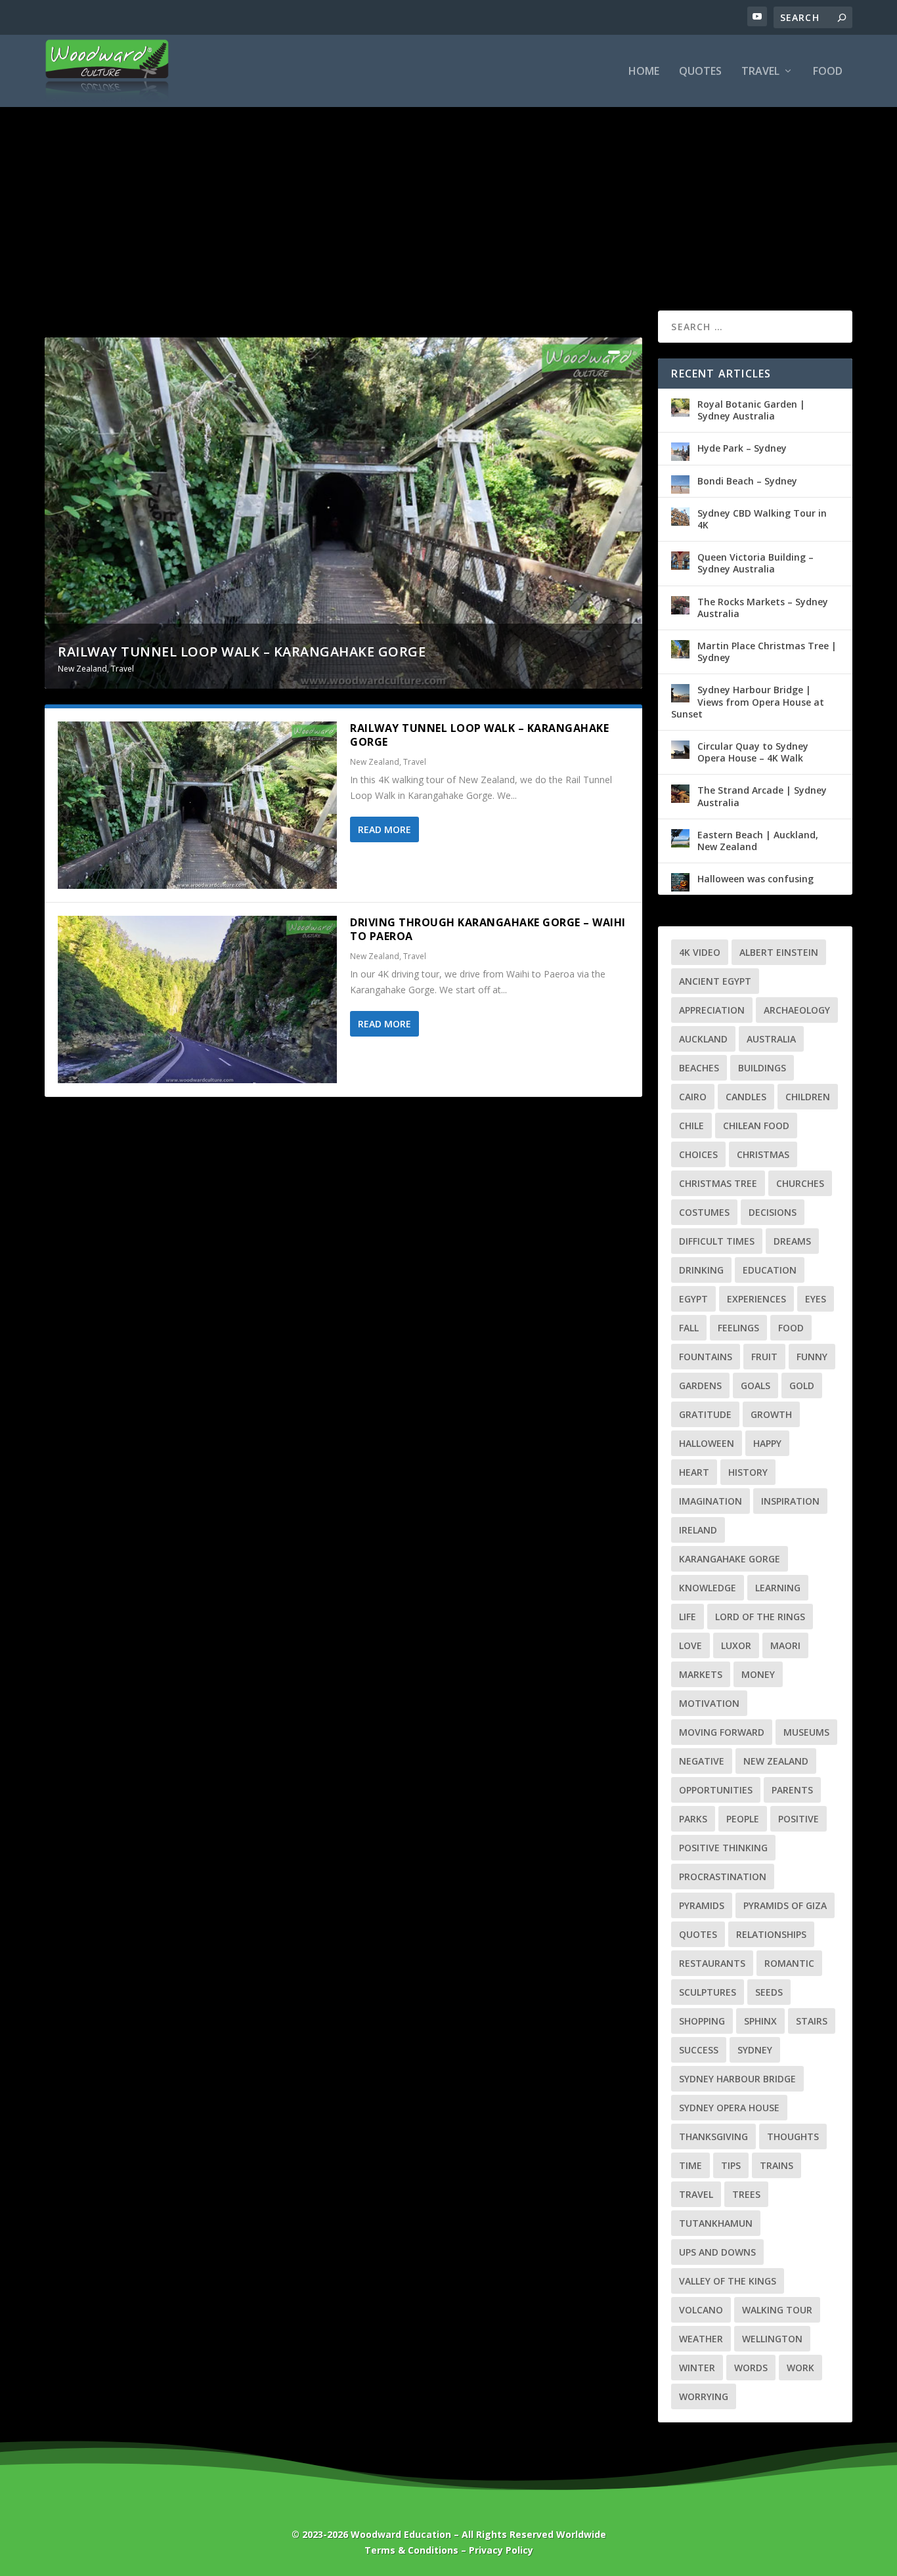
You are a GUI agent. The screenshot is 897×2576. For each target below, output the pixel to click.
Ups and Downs (717, 2252)
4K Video (700, 952)
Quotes (700, 72)
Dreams (792, 1241)
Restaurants (712, 1963)
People (743, 1819)
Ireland (698, 1530)
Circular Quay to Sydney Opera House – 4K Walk (753, 752)
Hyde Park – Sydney (742, 448)
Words (751, 2368)
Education (770, 1270)
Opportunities (716, 1790)
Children (808, 1097)
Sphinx (760, 2021)
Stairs (812, 2021)
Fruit (764, 1357)
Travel (760, 72)
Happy (767, 1443)
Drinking (701, 1270)
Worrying (704, 2396)
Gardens (700, 1385)
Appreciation (712, 1010)
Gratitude (705, 1414)
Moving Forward (722, 1732)
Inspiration (790, 1501)
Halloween (707, 1443)
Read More (384, 829)
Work (800, 2368)
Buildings (762, 1068)
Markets (701, 1674)
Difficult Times (717, 1241)
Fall (689, 1328)
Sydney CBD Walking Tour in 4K (762, 519)
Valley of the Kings (728, 2281)
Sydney (755, 2050)
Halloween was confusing (755, 879)
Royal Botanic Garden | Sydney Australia (751, 410)
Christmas (763, 1154)
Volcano (701, 2310)
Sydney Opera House (729, 2108)
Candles (746, 1097)
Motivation (709, 1703)
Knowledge (708, 1588)
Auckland (703, 1039)
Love (690, 1645)
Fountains (706, 1357)
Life (688, 1617)
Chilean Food (756, 1126)
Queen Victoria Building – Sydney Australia (755, 563)
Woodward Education (401, 2534)
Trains (777, 2165)
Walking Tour (777, 2310)
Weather (701, 2339)
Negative (702, 1761)
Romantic (789, 1963)
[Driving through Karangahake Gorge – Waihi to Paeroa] (197, 999)
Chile (691, 1126)
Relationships (771, 1934)
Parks (693, 1819)
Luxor (736, 1645)
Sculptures (708, 1992)
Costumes (704, 1212)
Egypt (693, 1299)
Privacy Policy (501, 2550)
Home (644, 72)
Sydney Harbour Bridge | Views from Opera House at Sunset (748, 701)
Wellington (772, 2339)
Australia (771, 1039)
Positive (799, 1819)
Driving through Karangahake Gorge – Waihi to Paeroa (488, 929)
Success (699, 2050)
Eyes (816, 1299)
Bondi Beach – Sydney (747, 481)
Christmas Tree (718, 1183)
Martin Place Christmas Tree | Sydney (767, 652)
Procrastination (723, 1877)
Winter (697, 2368)
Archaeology (797, 1010)
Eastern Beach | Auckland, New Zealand (758, 841)
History (748, 1472)
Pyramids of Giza (785, 1905)
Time (690, 2165)
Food (828, 72)
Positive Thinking (723, 1848)
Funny (812, 1357)
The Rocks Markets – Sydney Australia (763, 608)
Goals (755, 1385)
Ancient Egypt (715, 981)
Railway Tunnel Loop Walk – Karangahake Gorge (242, 652)
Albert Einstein (779, 952)
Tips (731, 2165)
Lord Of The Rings (760, 1617)
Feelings (738, 1328)
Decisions (773, 1212)
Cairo (693, 1097)
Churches (800, 1183)
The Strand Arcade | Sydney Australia (762, 796)
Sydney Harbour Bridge (737, 2079)
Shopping (702, 2021)
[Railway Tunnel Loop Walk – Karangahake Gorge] (197, 805)
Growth (771, 1414)
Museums (806, 1732)
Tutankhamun (716, 2223)
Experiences (756, 1299)
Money (758, 1674)
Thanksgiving (713, 2136)
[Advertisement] (448, 186)
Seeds (769, 1992)
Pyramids (702, 1905)
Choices (698, 1154)
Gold (802, 1385)
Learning (778, 1588)
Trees (746, 2194)
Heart (694, 1472)
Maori (785, 1645)
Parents (792, 1790)
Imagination (711, 1501)
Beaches (699, 1068)
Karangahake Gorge (730, 1559)
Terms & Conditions (411, 2550)
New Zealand (82, 669)
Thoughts (793, 2136)
